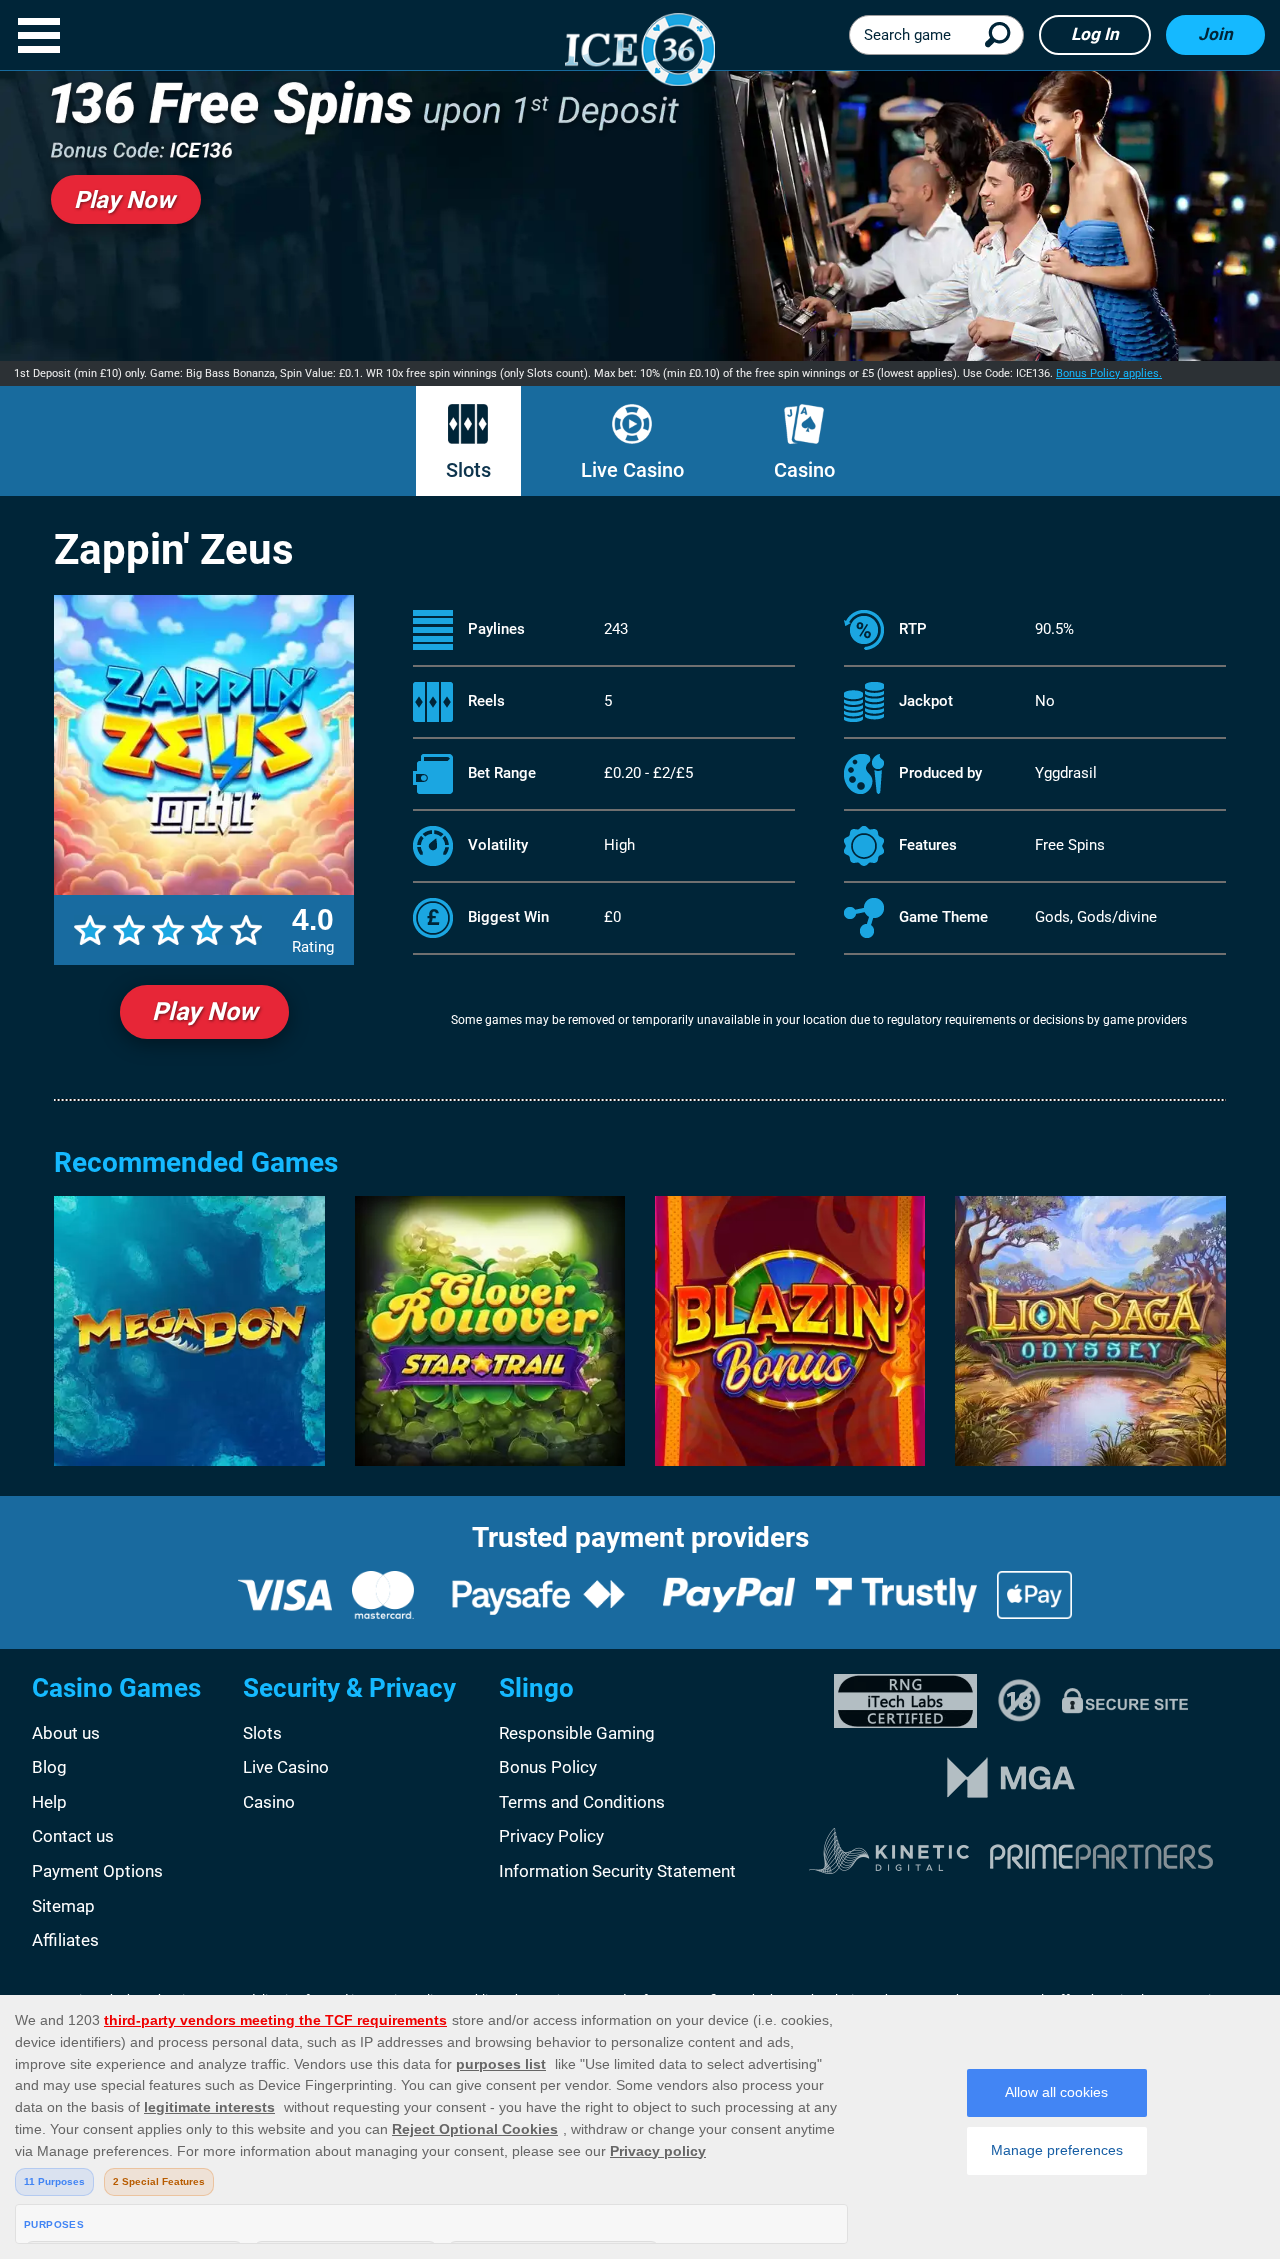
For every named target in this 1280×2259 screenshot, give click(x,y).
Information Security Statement (617, 1871)
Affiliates (65, 1940)
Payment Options (97, 1871)
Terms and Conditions (582, 1802)
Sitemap (63, 1906)
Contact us (73, 1836)
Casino (804, 470)
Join (1215, 34)
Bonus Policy (548, 1767)
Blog (49, 1767)
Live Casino (632, 470)
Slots (468, 470)
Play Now (204, 1011)
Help (49, 1802)
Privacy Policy (551, 1836)
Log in (1095, 34)
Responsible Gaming (577, 1733)
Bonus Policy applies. (1109, 373)
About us (66, 1733)
